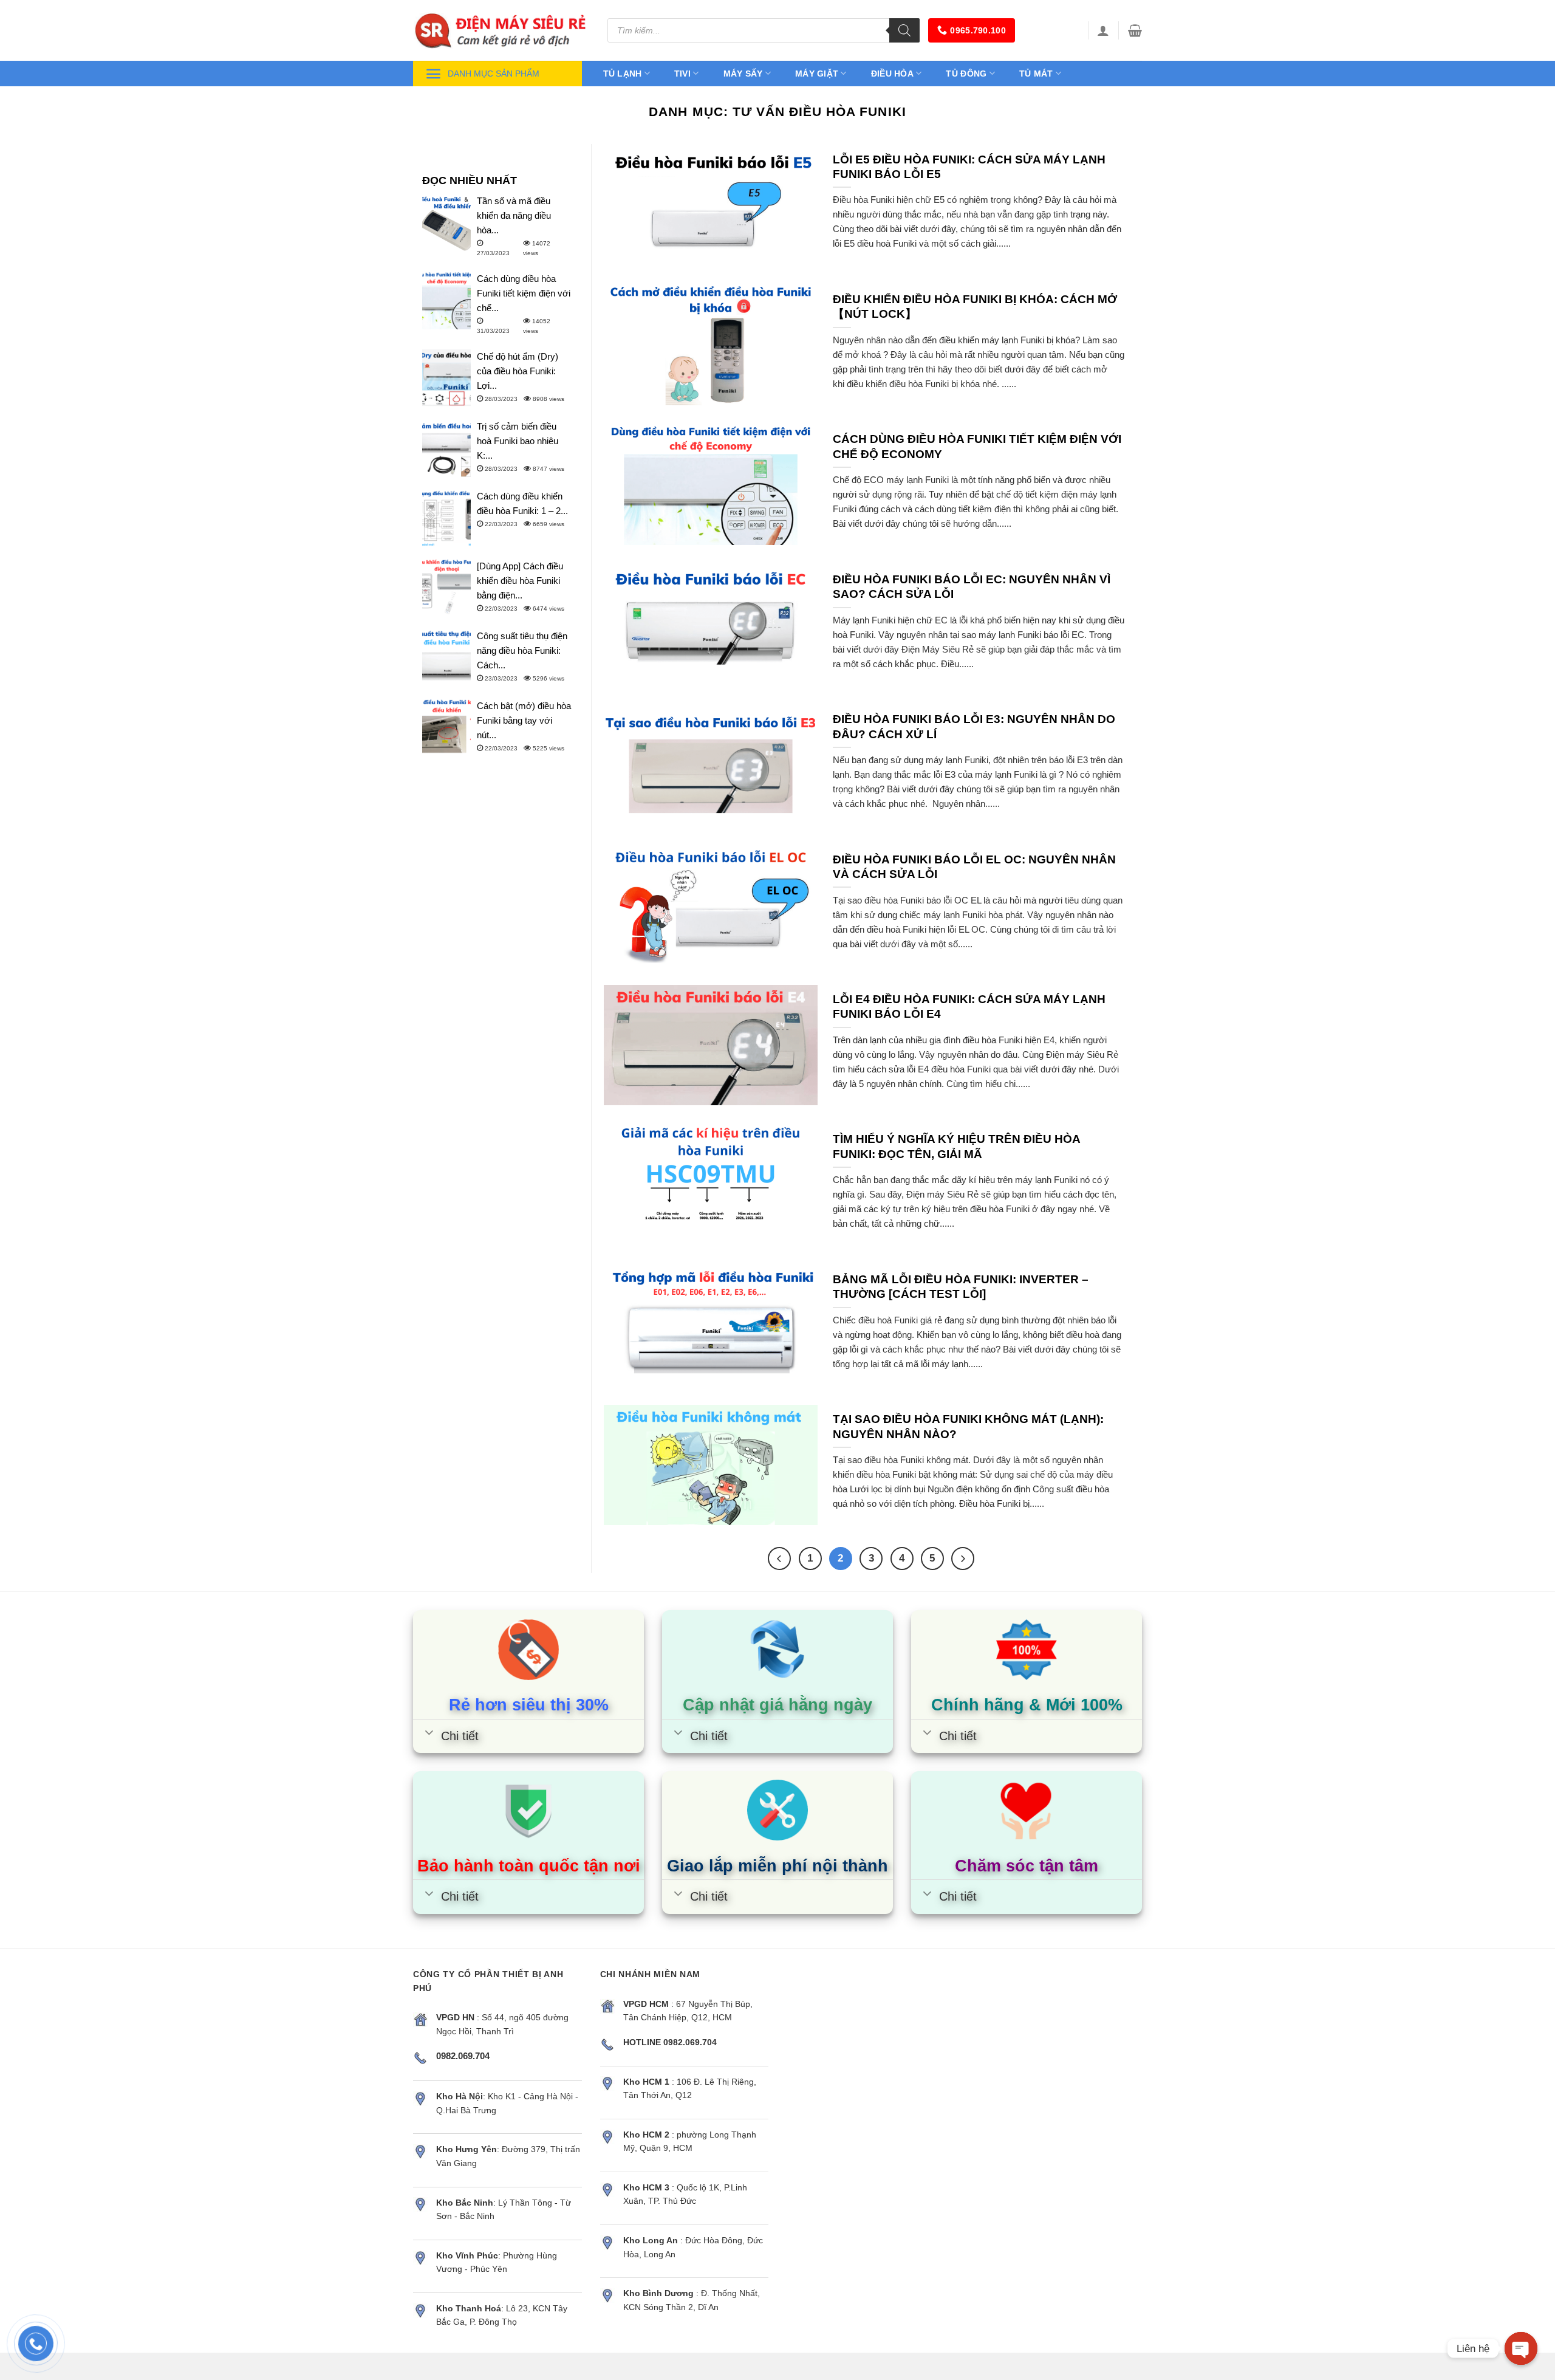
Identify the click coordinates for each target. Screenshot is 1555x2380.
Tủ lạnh (623, 74)
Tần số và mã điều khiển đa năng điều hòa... (514, 215)
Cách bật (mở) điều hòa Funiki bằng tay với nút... (524, 720)
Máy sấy (743, 74)
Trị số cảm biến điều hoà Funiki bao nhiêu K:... (518, 441)
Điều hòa (892, 74)
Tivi (682, 74)
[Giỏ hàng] (1135, 30)
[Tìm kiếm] (904, 30)
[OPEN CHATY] (1521, 2348)
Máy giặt (817, 74)
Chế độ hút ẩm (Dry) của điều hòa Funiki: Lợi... (518, 371)
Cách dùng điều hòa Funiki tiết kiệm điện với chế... (524, 293)
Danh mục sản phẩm (494, 74)
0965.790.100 (978, 30)
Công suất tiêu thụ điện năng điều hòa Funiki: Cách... (522, 650)
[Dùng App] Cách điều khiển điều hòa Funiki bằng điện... (520, 581)
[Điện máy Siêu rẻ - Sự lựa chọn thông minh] (501, 30)
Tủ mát (1036, 74)
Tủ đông (966, 74)
